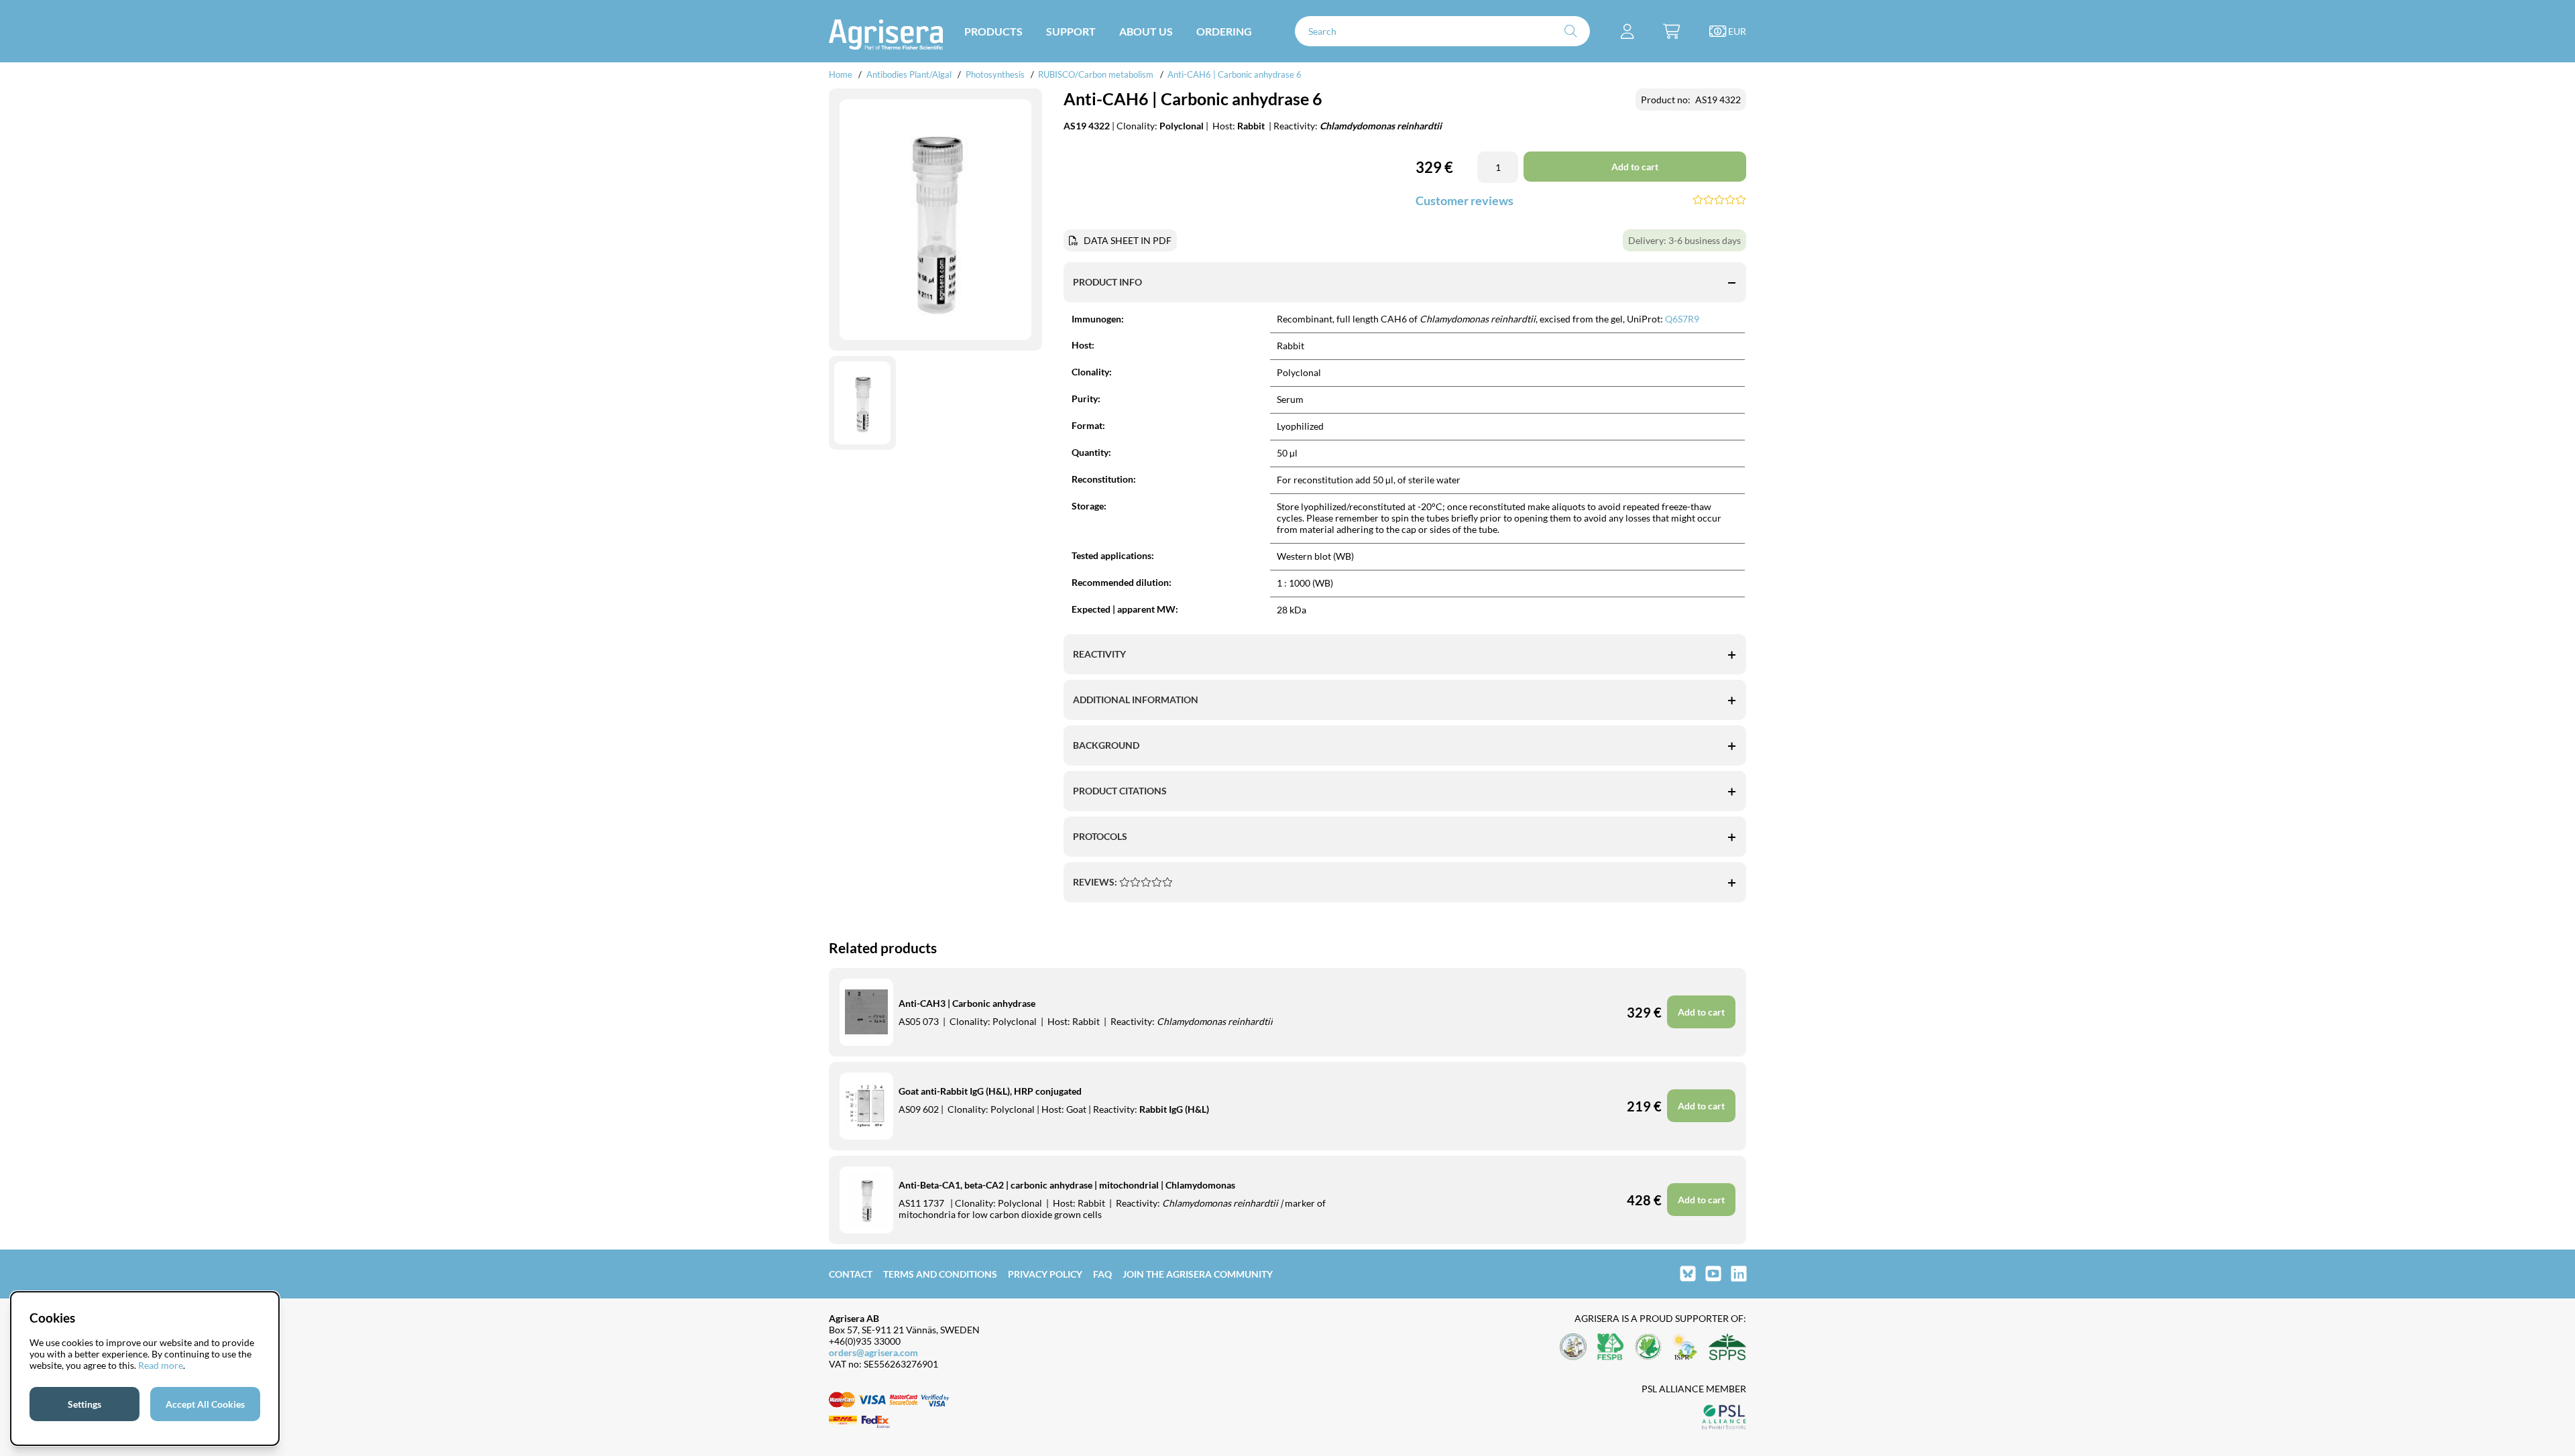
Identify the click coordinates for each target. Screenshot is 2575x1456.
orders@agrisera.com (873, 1352)
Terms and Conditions (940, 1274)
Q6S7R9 (1682, 319)
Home (841, 74)
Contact (851, 1274)
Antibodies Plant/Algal (910, 74)
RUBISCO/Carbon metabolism (1096, 74)
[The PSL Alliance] (1724, 1418)
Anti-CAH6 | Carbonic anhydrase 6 (1235, 74)
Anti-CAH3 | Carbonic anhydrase (967, 1003)
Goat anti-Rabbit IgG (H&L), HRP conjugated (990, 1091)
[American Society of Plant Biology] (1573, 1348)
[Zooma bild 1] (935, 220)
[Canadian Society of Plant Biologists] (1648, 1348)
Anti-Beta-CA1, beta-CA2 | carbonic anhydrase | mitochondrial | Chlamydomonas (1067, 1185)
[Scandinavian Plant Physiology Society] (1727, 1348)
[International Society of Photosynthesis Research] (1685, 1348)
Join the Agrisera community (1198, 1274)
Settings (84, 1404)
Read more (161, 1365)
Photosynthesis (996, 74)
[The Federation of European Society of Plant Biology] (1611, 1348)
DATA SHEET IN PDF (1128, 240)
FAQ (1102, 1274)
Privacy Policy (1045, 1274)
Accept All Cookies (205, 1404)
